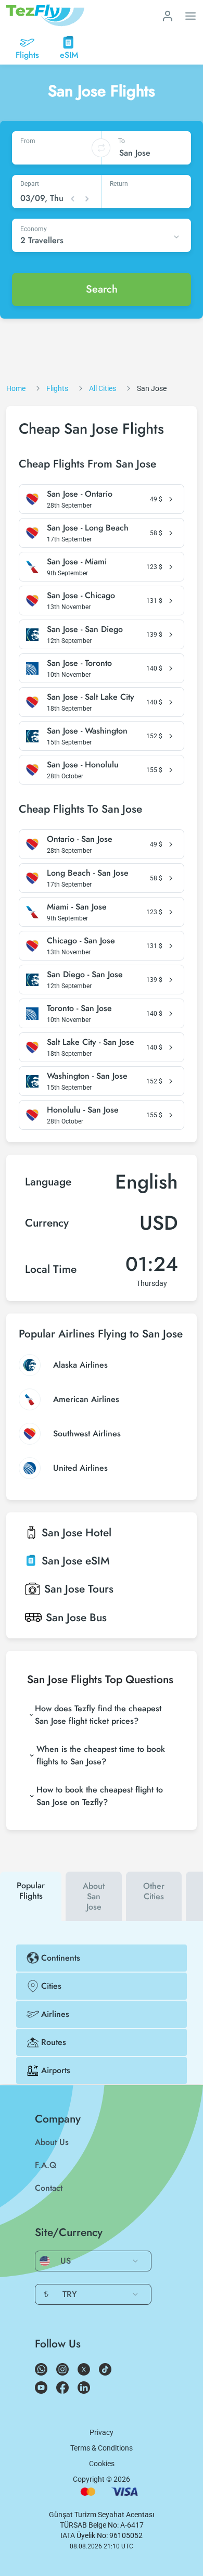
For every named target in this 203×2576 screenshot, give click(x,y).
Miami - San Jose (77, 907)
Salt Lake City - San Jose (91, 1042)
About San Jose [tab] (94, 1896)
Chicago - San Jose (81, 941)
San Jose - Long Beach (88, 528)
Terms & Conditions (102, 2448)
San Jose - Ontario (80, 494)
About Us (52, 2142)
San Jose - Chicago (81, 596)
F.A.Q (46, 2165)
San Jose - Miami (77, 562)
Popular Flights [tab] (31, 1891)
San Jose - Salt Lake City (91, 697)
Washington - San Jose (87, 1076)
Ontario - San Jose (80, 839)
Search (102, 289)
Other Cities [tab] (154, 1891)
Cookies (102, 2464)
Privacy (102, 2432)
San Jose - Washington (87, 731)
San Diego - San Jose (85, 975)
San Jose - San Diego (85, 629)
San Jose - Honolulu (83, 765)
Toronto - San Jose (79, 1008)
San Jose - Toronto (79, 663)
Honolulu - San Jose (83, 1110)
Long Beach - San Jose (88, 873)
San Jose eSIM (76, 1561)
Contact (49, 2188)
